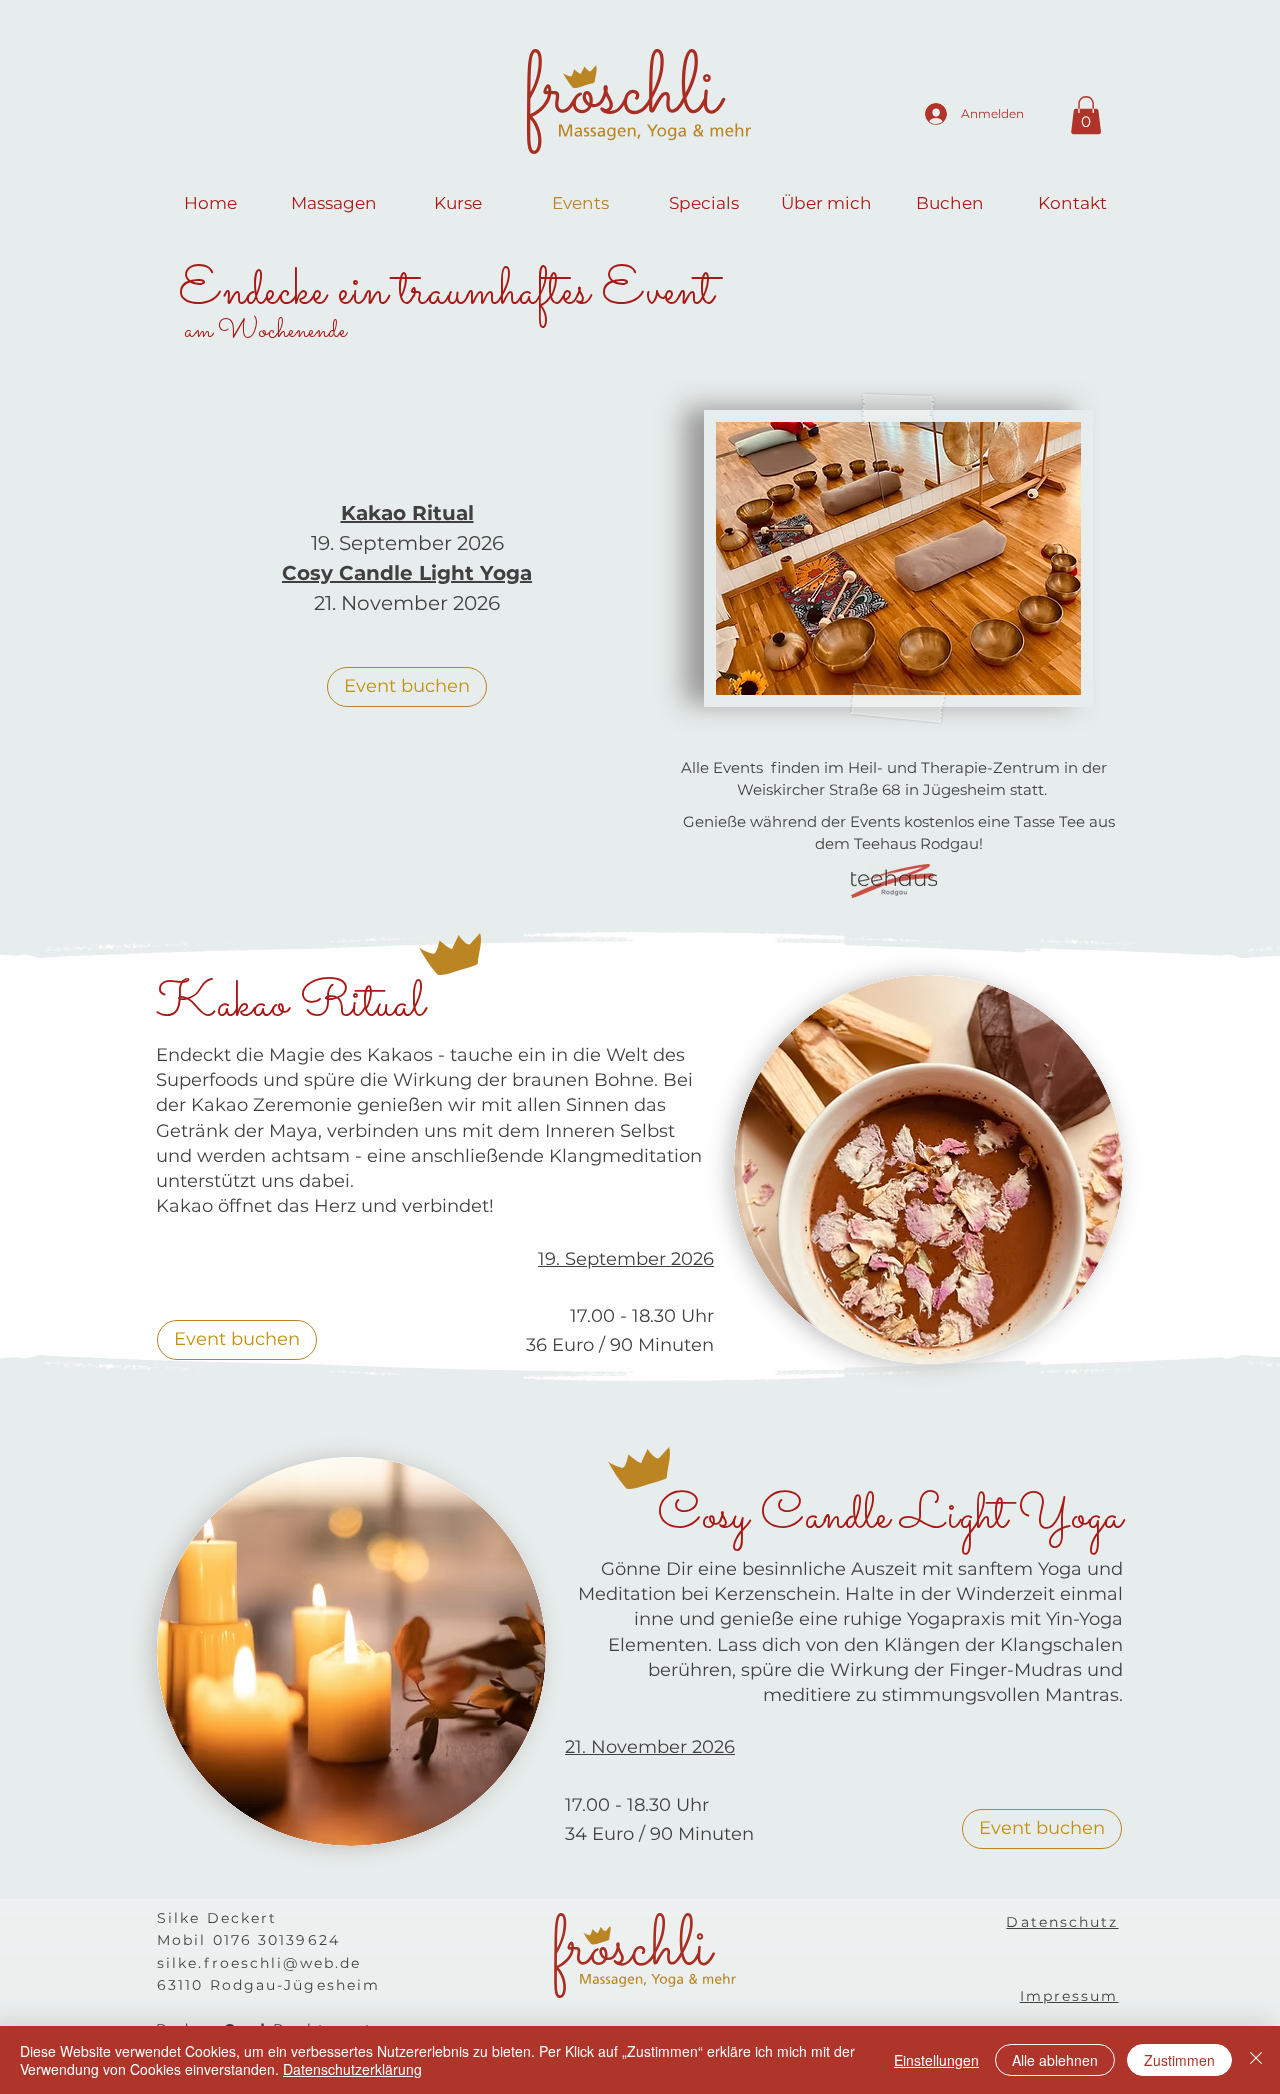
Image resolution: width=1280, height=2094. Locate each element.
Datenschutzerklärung (352, 2069)
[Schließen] (1256, 2060)
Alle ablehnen (1055, 2060)
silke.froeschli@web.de (259, 1963)
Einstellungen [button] (936, 2060)
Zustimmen (1179, 2060)
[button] (1086, 115)
